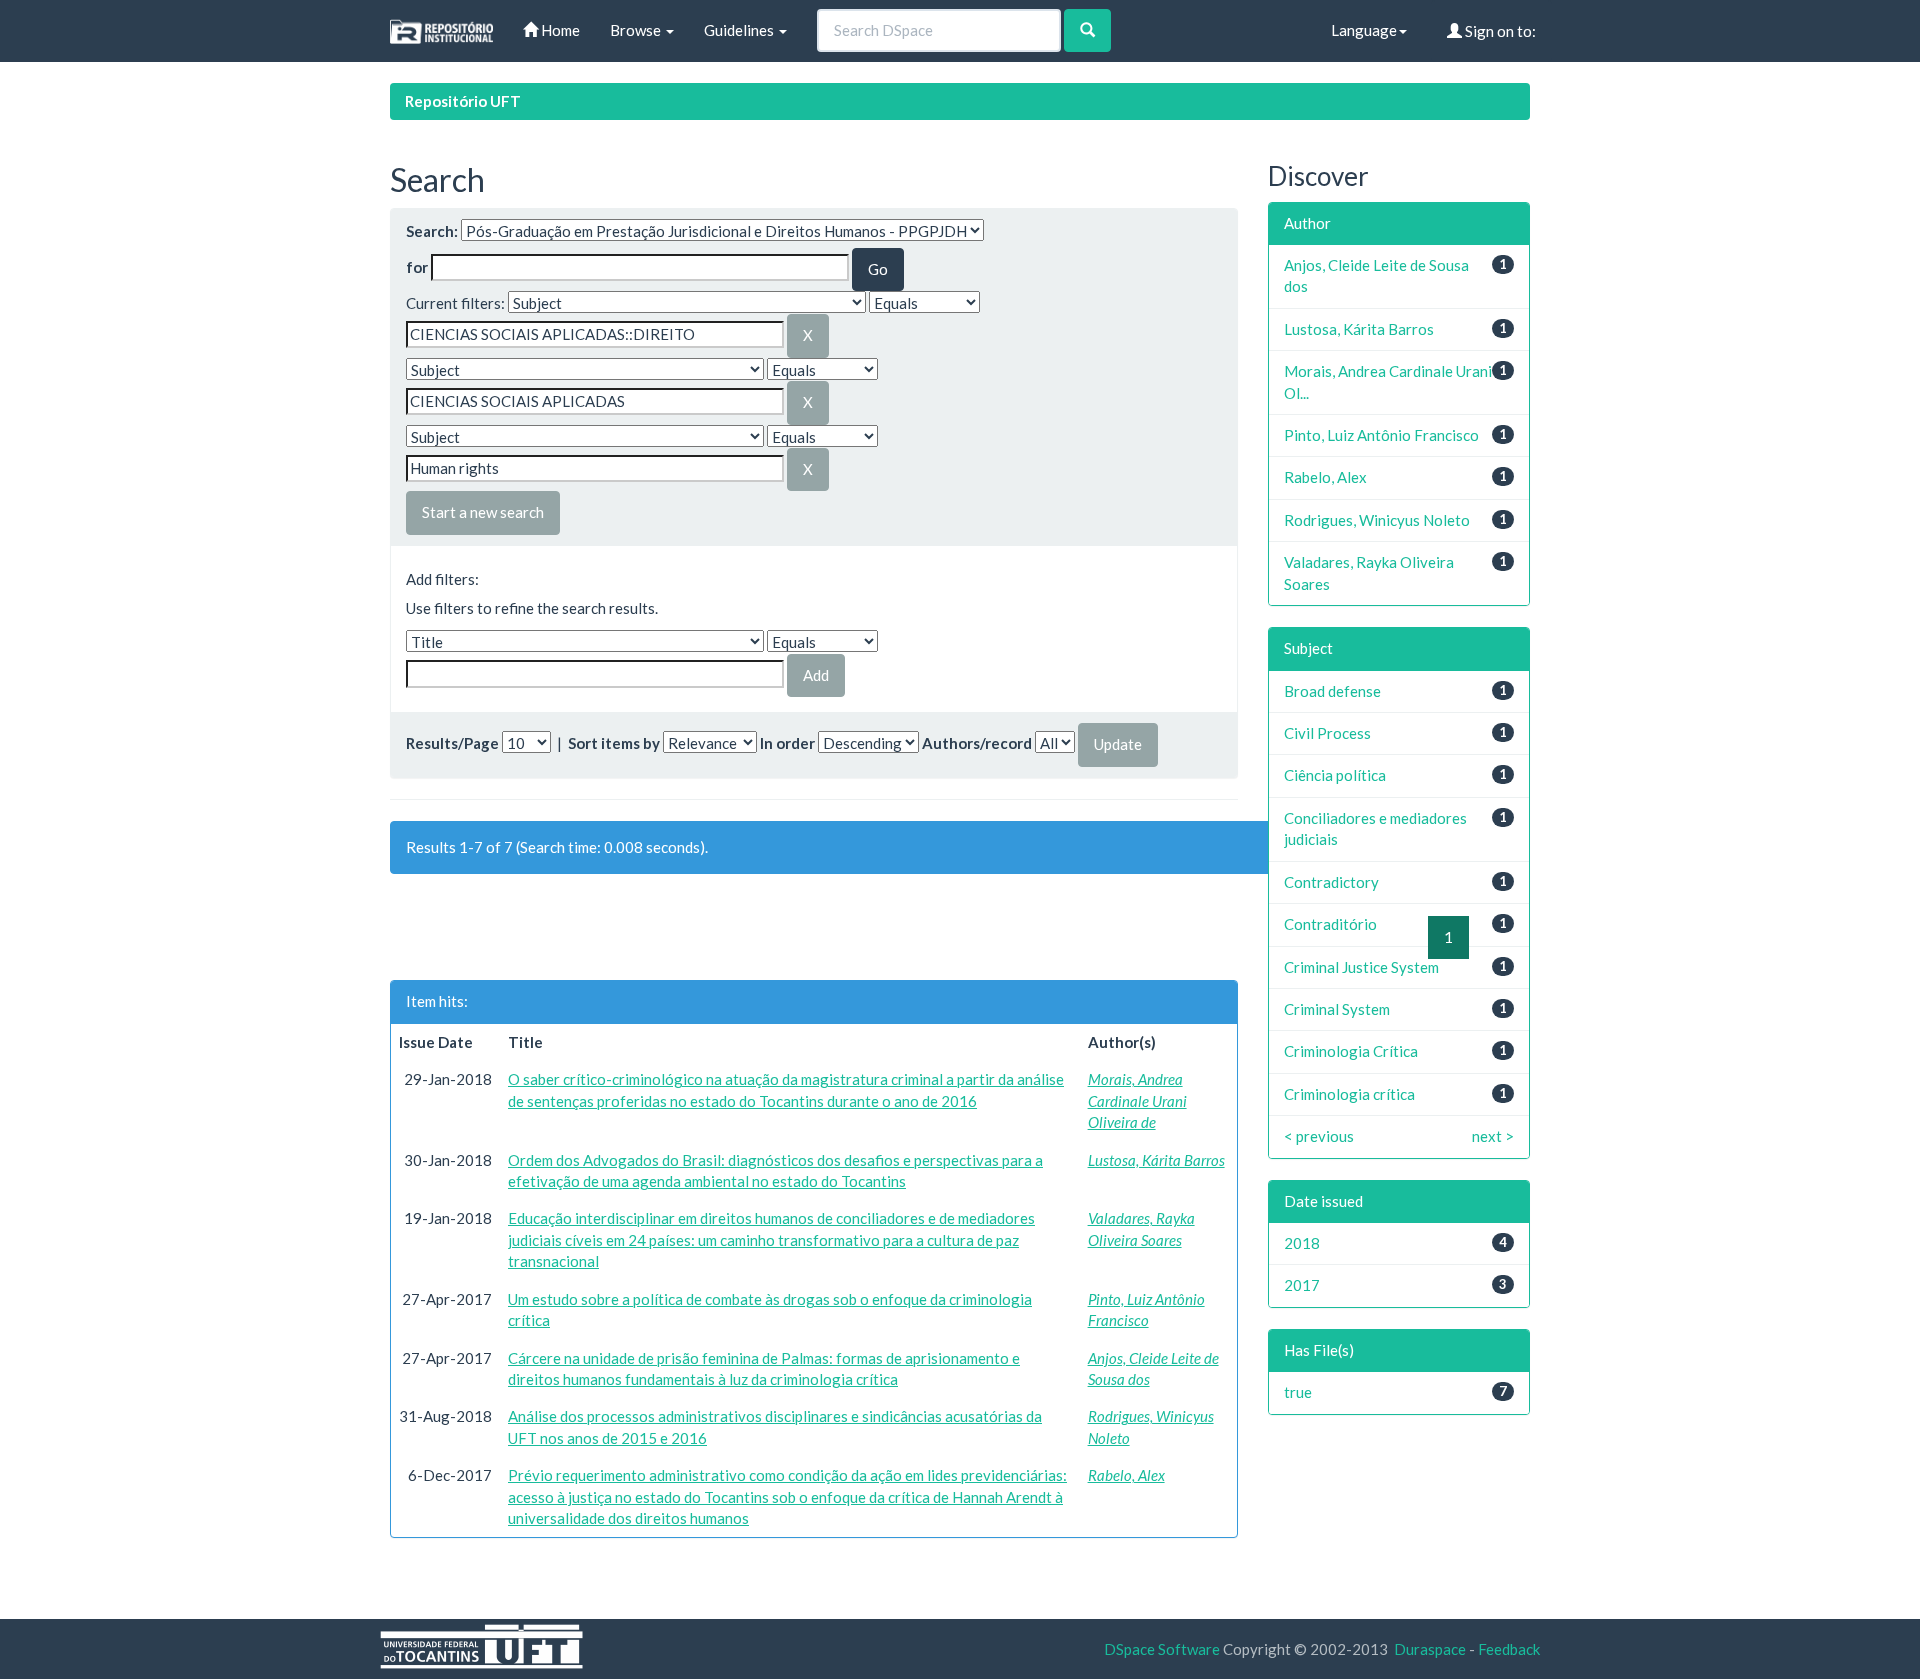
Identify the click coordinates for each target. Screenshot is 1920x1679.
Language (1364, 30)
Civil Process (1327, 733)
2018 (1302, 1243)
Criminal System (1337, 1009)
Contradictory (1331, 882)
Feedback (1509, 1649)
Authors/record (977, 743)
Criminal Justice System (1361, 967)
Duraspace (1430, 1649)
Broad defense (1332, 691)
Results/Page (452, 743)
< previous (1319, 1136)
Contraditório (1330, 924)
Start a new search (483, 512)
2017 (1302, 1285)
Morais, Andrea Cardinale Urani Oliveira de (1137, 1100)
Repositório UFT (463, 101)
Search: (432, 231)
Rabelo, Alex (1126, 1475)
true (1298, 1392)
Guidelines (740, 30)
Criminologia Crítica (1351, 1051)
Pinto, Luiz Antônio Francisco (1381, 435)
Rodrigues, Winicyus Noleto (1377, 520)
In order (787, 743)
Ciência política (1335, 775)
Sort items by (614, 743)
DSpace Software (1162, 1649)
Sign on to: (1499, 31)
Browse (637, 30)
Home (559, 30)
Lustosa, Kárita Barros (1156, 1160)
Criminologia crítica (1349, 1094)
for (417, 267)
